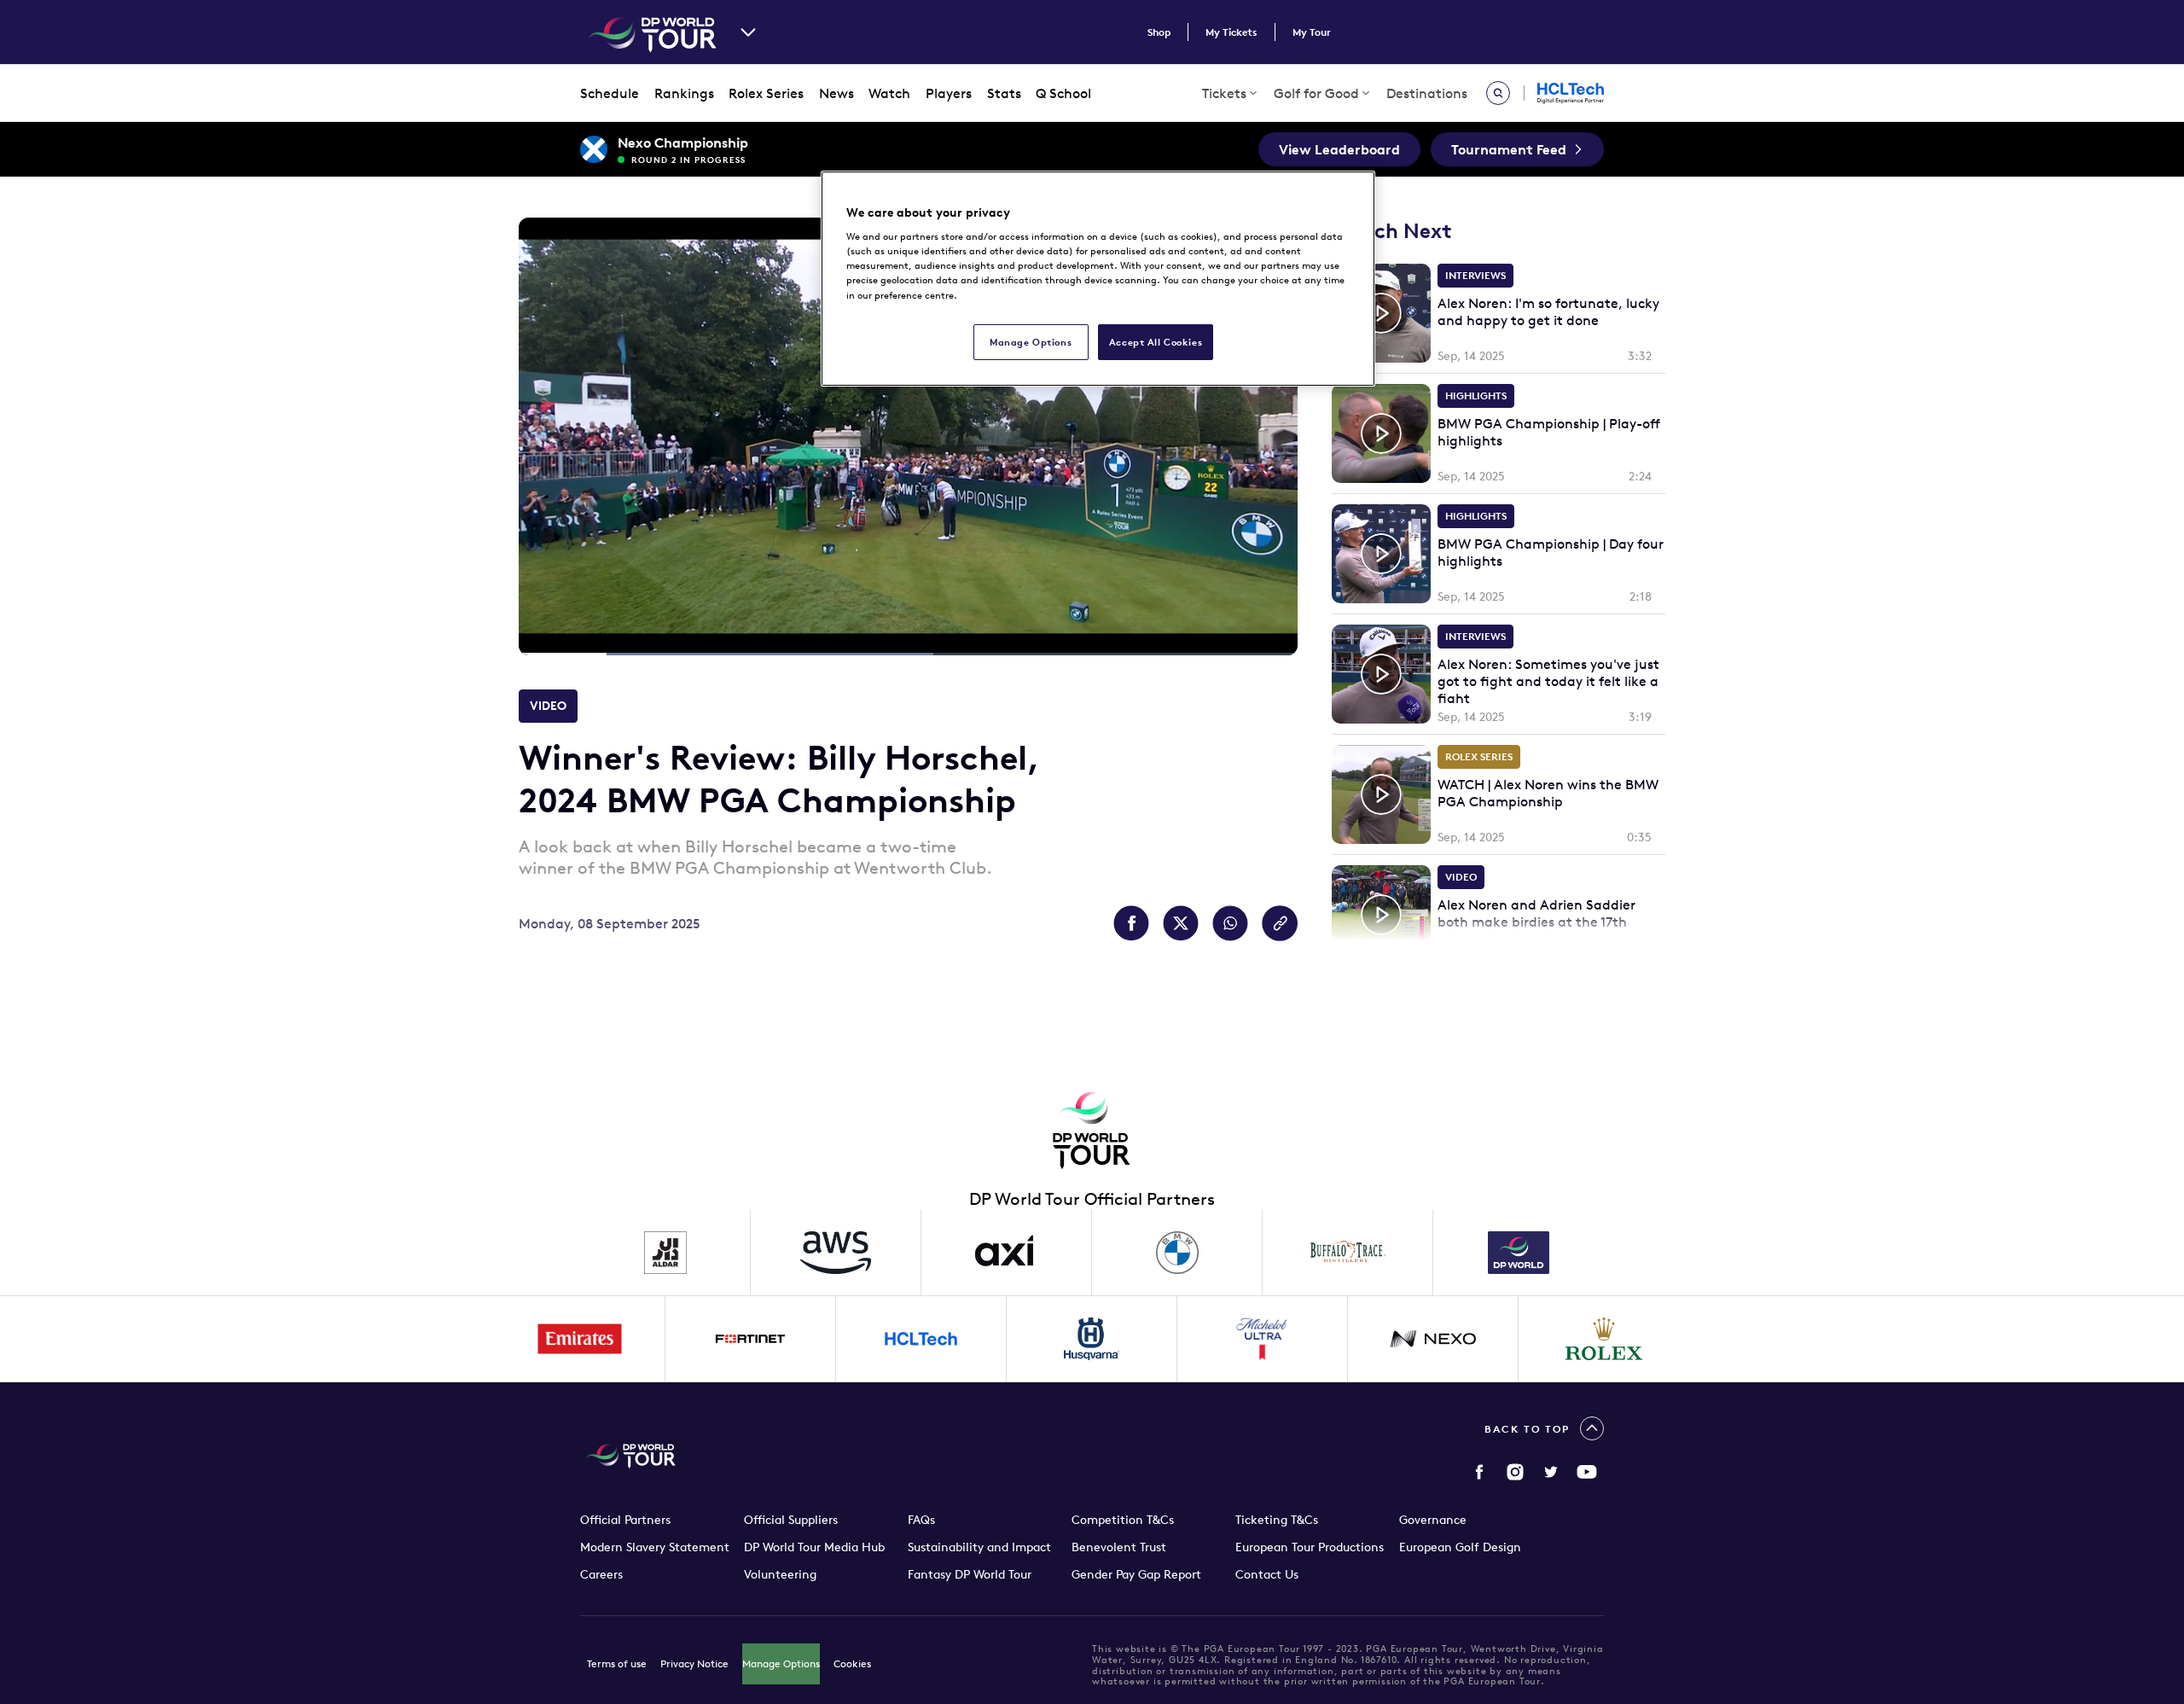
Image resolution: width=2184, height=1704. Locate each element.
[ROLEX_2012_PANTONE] (1604, 1339)
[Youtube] (1587, 1472)
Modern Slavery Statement (655, 1547)
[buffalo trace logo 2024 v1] (1348, 1253)
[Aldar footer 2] (665, 1253)
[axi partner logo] (1007, 1253)
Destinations (1427, 93)
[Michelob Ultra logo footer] (1263, 1339)
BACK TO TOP (1527, 1429)
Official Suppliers (791, 1520)
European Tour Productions (1310, 1547)
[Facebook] (1479, 1472)
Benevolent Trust (1119, 1547)
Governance (1433, 1520)
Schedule (610, 93)
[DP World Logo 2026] (1519, 1253)
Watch (889, 93)
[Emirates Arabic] (580, 1339)
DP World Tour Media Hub (814, 1547)
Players (949, 93)
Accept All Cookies (1156, 342)
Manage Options (781, 1663)
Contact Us (1267, 1574)
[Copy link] (1280, 923)
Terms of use (617, 1663)
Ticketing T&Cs (1277, 1520)
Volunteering (780, 1574)
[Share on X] (1181, 923)
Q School (1063, 93)
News (836, 93)
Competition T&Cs (1123, 1520)
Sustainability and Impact (979, 1547)
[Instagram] (1515, 1472)
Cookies (852, 1663)
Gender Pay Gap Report (1136, 1574)
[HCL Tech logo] (921, 1339)
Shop (1159, 32)
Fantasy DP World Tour (970, 1574)
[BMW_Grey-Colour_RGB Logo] (1177, 1253)
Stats (1004, 93)
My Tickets (1231, 32)
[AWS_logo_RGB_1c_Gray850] (836, 1253)
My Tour (1312, 32)
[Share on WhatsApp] (1230, 923)
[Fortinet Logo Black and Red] (751, 1339)
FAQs (921, 1520)
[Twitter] (1551, 1472)
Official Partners (625, 1520)
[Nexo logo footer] (1433, 1339)
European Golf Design (1460, 1547)
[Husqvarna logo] (1092, 1339)
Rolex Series (766, 93)
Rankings (684, 93)
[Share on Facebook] (1131, 923)
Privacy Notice (694, 1663)
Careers (601, 1574)
